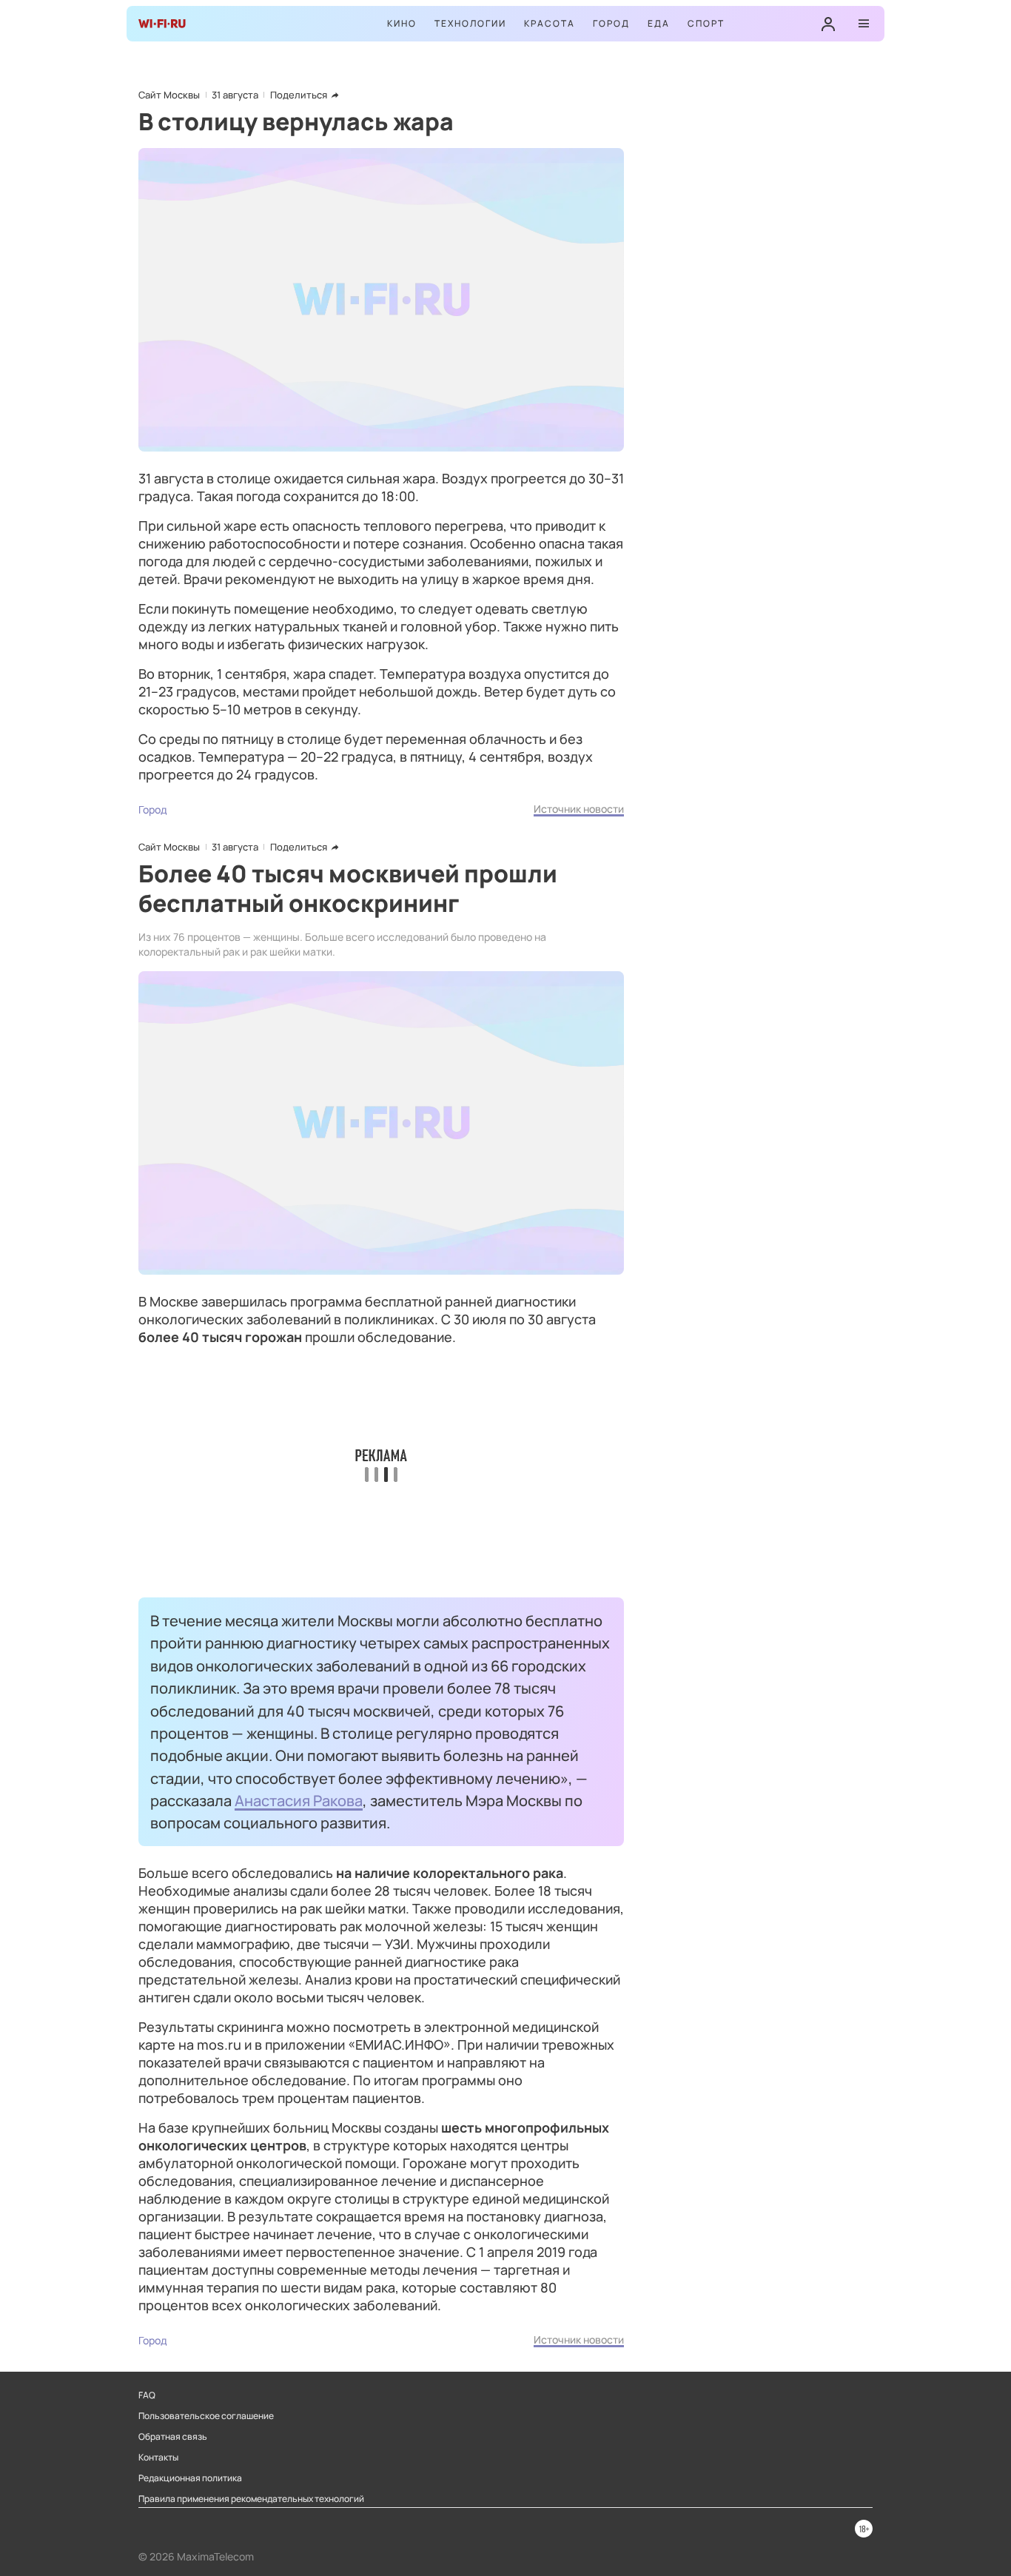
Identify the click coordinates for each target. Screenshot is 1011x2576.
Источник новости (579, 809)
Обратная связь (173, 2437)
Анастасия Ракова (299, 1800)
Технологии (470, 23)
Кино (402, 23)
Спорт (706, 23)
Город (611, 23)
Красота (550, 23)
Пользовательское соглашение (206, 2416)
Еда (659, 23)
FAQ (147, 2395)
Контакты (158, 2458)
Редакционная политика (190, 2478)
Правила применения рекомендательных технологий (251, 2499)
